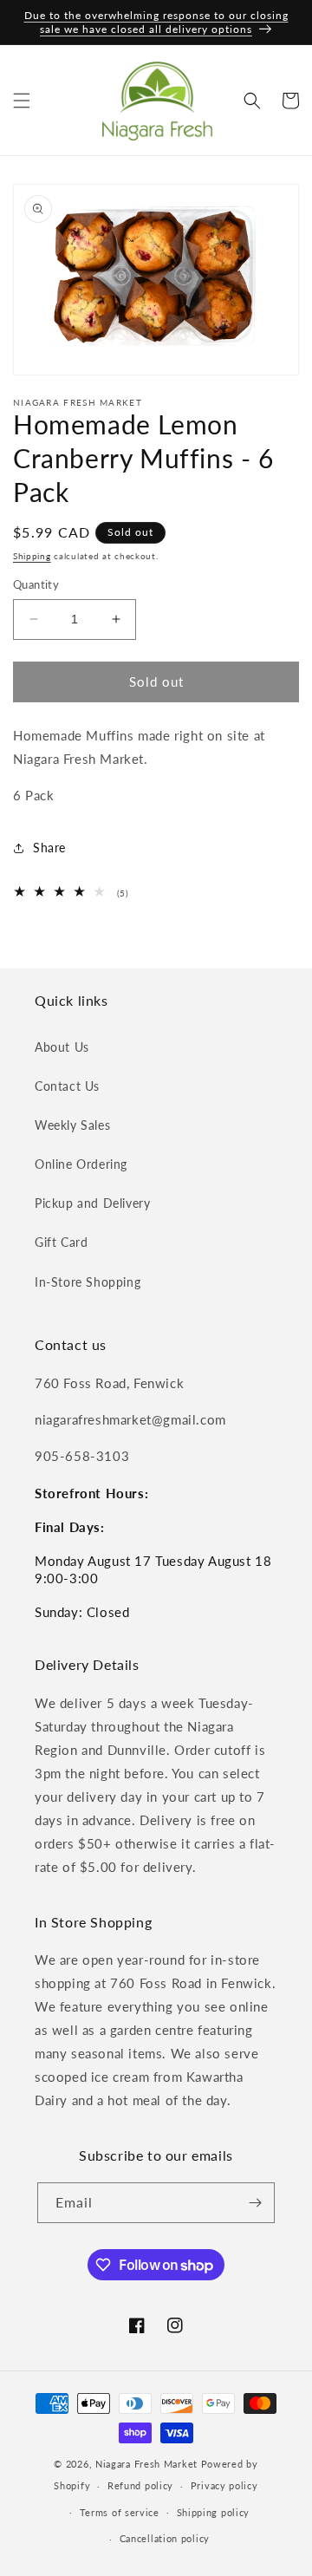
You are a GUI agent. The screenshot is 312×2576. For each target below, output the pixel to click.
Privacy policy (224, 2485)
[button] (22, 101)
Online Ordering (81, 1164)
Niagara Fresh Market (146, 2464)
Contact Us (67, 1086)
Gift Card (61, 1242)
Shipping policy (214, 2512)
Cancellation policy (165, 2538)
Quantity (36, 584)
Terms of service (120, 2512)
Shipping (32, 556)
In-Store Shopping (88, 1282)
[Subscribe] (255, 2203)
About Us (62, 1047)
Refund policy (140, 2485)
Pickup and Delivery (92, 1203)
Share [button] (49, 848)
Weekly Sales (72, 1125)
